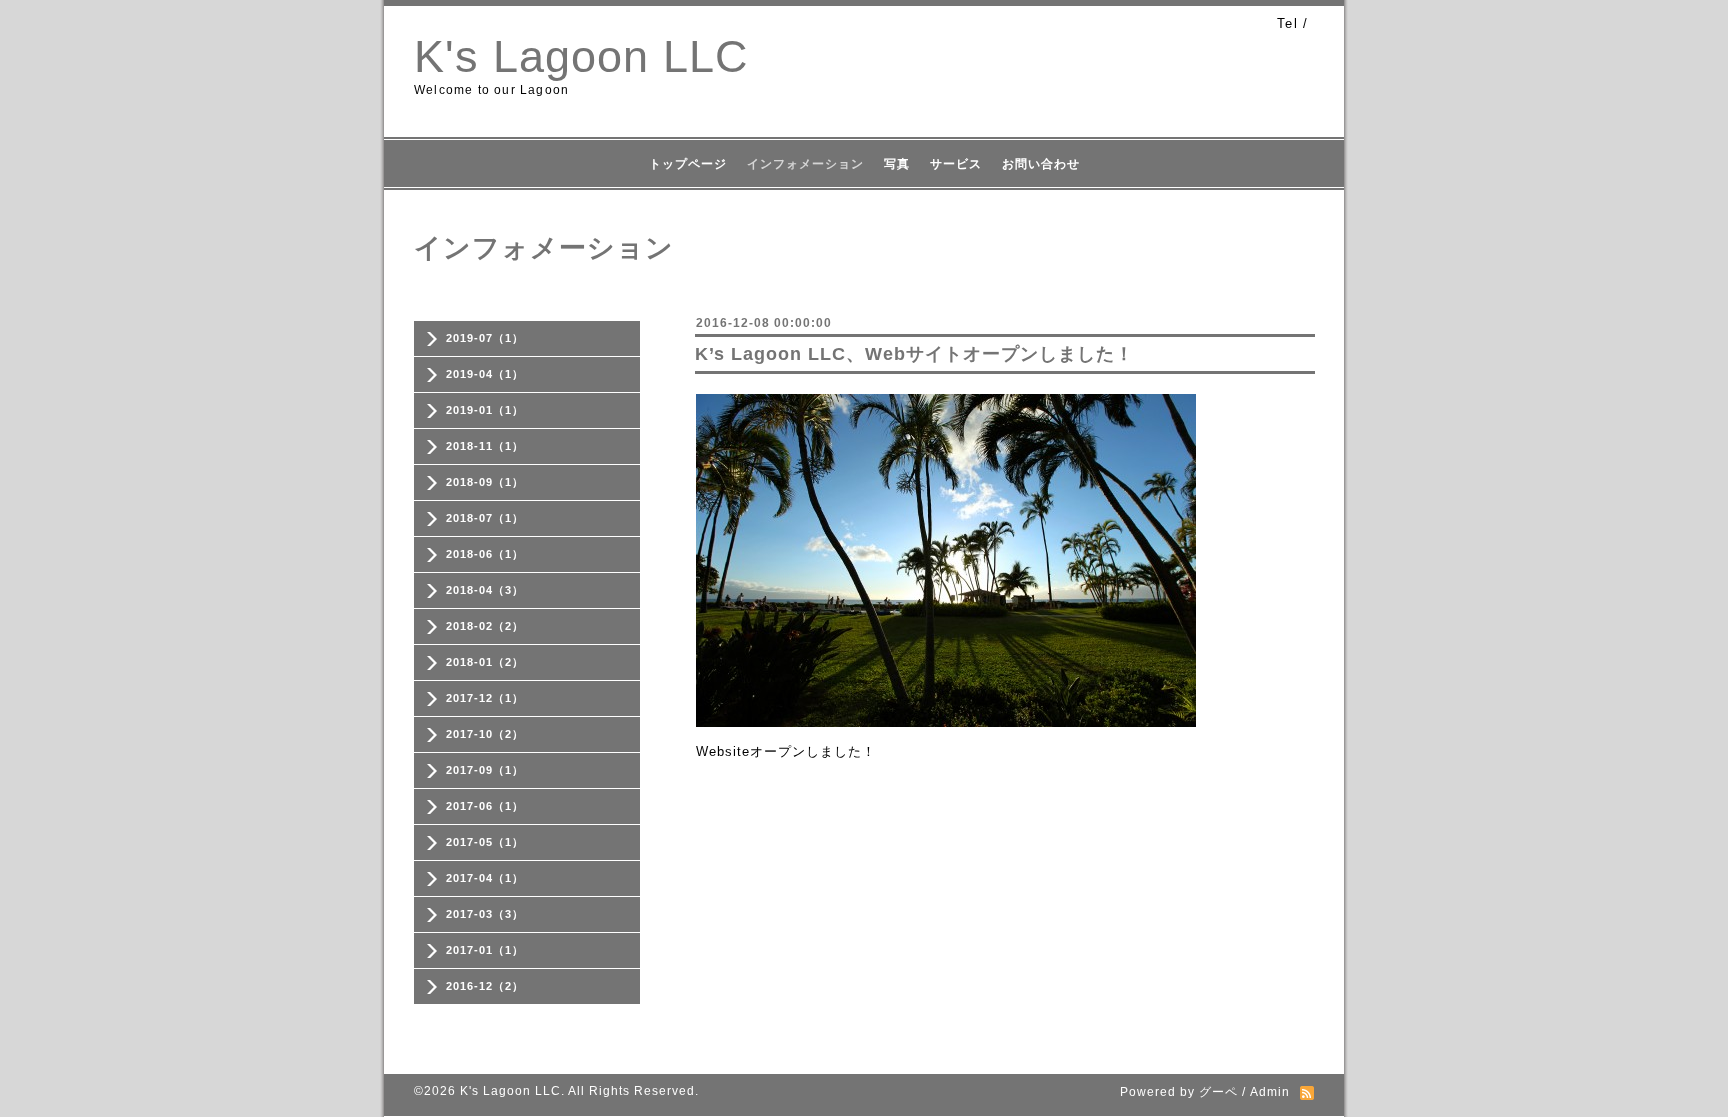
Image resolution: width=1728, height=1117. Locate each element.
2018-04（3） (485, 590)
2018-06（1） (485, 554)
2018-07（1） (485, 518)
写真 (897, 164)
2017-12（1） (485, 698)
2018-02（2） (485, 626)
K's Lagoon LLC (581, 56)
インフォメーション (805, 164)
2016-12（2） (485, 986)
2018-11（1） (485, 446)
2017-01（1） (485, 950)
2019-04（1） (485, 374)
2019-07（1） (485, 338)
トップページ (688, 164)
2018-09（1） (485, 482)
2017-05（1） (485, 842)
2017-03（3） (485, 914)
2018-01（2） (485, 662)
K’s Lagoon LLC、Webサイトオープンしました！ (914, 354)
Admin (1270, 1092)
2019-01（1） (485, 410)
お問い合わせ (1041, 164)
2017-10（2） (485, 734)
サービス (956, 164)
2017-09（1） (485, 770)
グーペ (1218, 1092)
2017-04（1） (485, 878)
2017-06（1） (485, 806)
